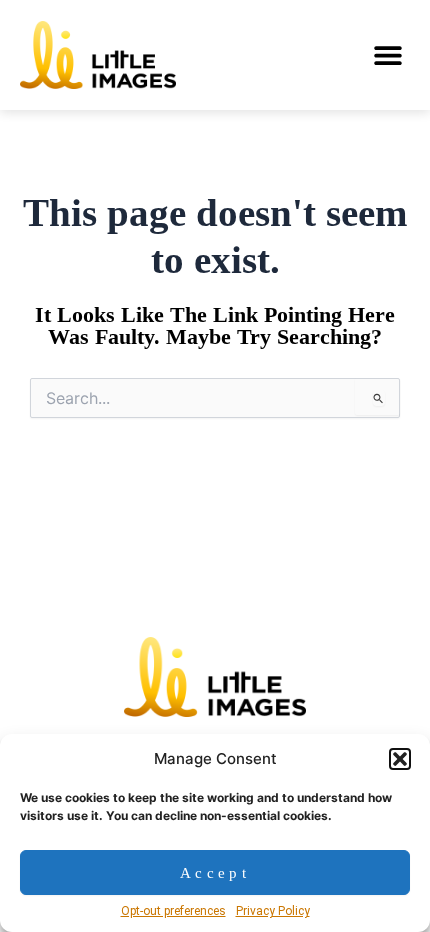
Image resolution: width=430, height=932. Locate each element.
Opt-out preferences (173, 911)
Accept (215, 873)
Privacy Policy (273, 911)
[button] (400, 759)
